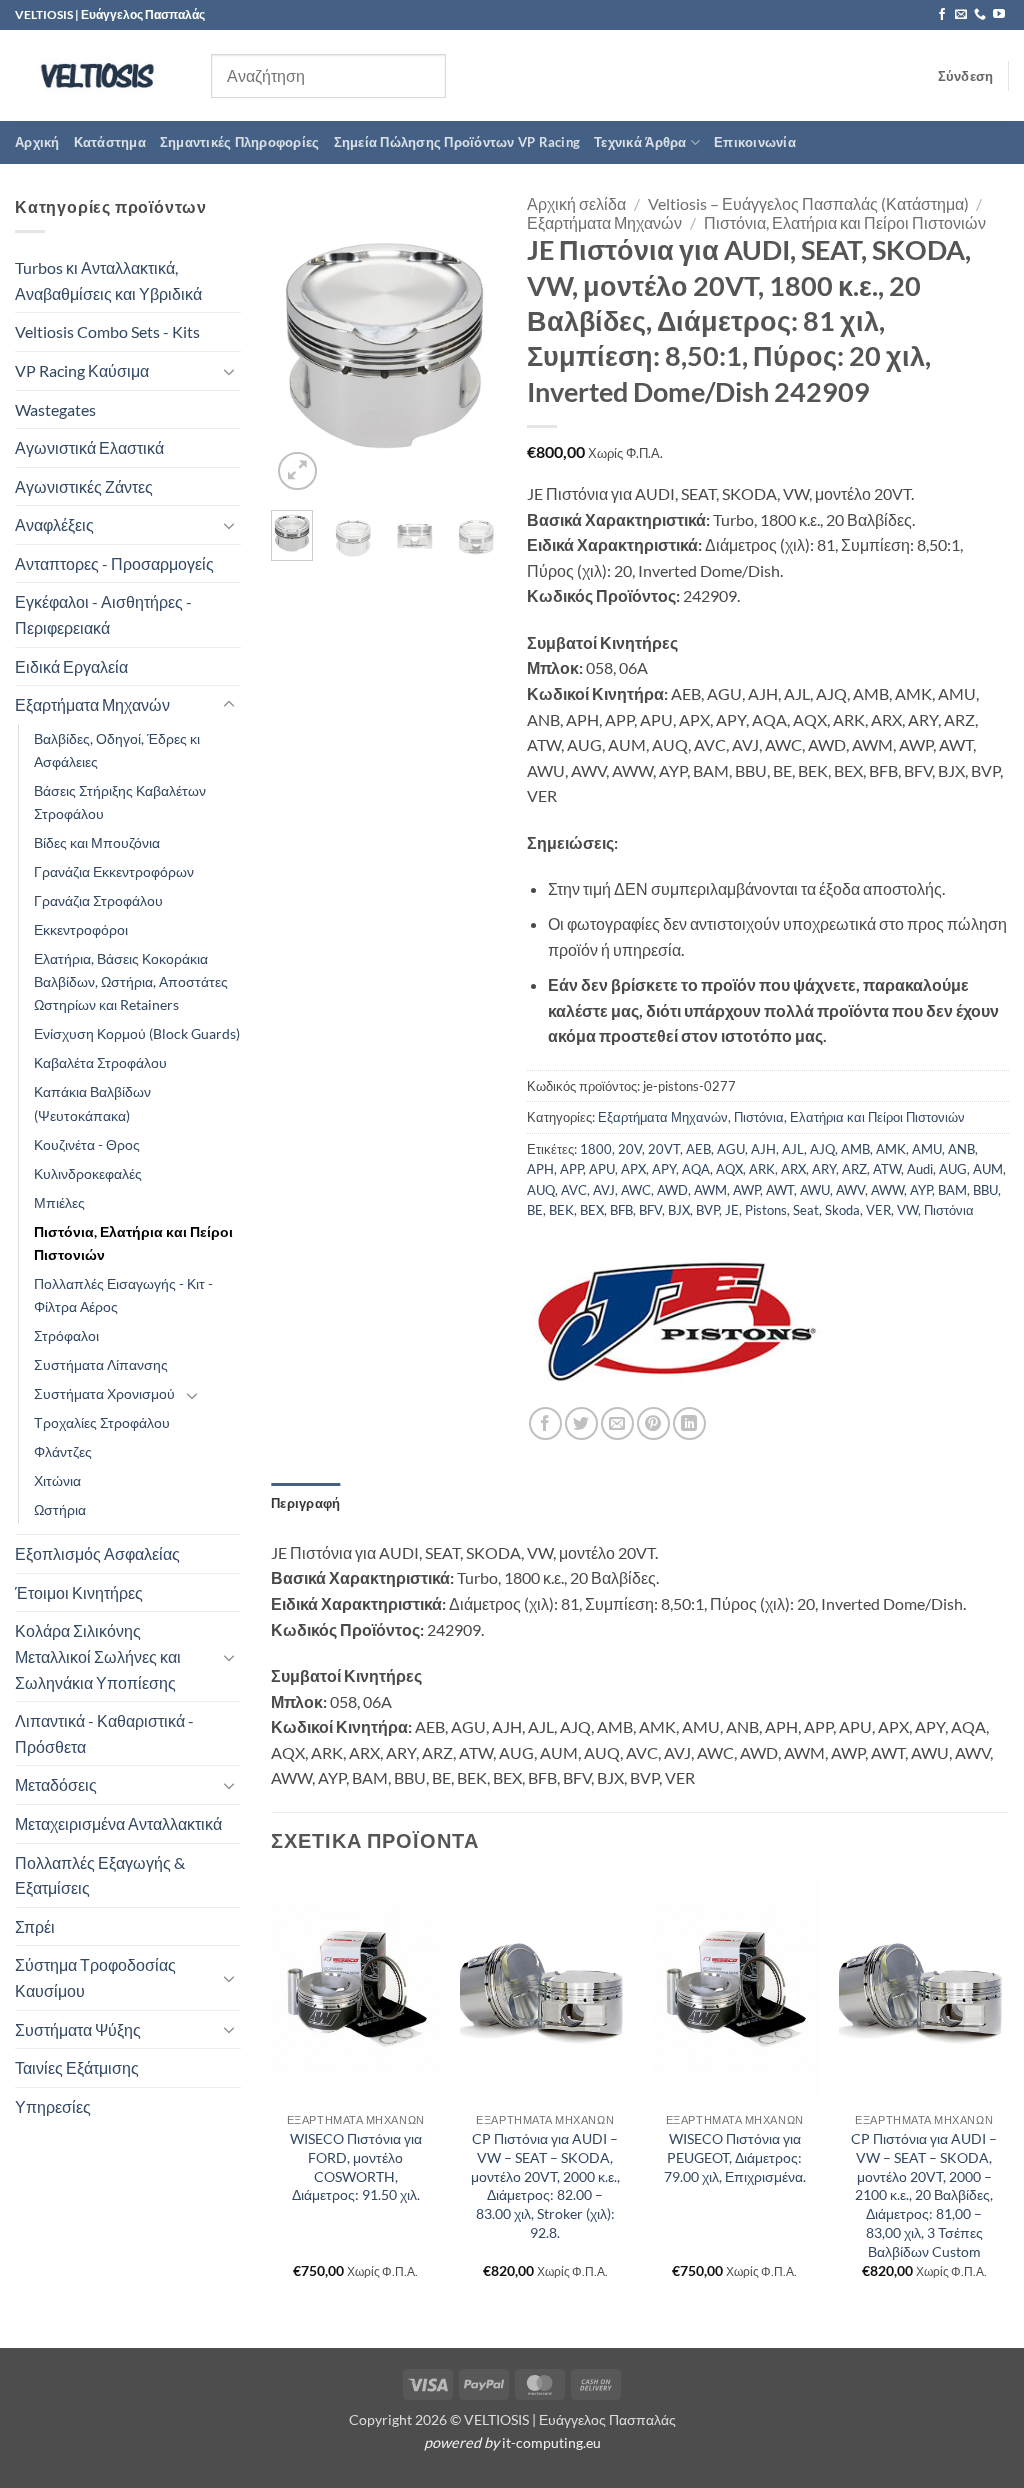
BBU (985, 1190)
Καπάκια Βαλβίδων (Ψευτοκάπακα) (92, 1103)
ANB (961, 1149)
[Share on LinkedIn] (689, 1423)
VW (907, 1210)
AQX (729, 1169)
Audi (920, 1169)
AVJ (604, 1190)
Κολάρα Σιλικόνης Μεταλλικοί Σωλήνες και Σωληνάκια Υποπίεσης (98, 1656)
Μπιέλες (59, 1202)
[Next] (467, 345)
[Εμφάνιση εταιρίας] (677, 1320)
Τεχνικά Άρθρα (640, 142)
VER (878, 1210)
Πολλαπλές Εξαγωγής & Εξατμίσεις (100, 1875)
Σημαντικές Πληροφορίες (240, 142)
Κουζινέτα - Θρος (87, 1144)
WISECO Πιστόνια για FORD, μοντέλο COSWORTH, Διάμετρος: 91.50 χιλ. (356, 2166)
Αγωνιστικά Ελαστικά (89, 447)
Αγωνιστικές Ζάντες (84, 486)
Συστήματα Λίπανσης (101, 1364)
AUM (988, 1169)
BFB (621, 1210)
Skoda (842, 1210)
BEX (592, 1210)
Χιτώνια (57, 1480)
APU (602, 1169)
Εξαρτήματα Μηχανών (92, 704)
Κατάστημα (110, 142)
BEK (561, 1210)
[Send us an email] (961, 15)
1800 (596, 1149)
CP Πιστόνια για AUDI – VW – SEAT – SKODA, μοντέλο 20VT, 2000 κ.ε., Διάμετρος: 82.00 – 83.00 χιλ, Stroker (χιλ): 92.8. (545, 2185)
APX (633, 1169)
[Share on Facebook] (545, 1423)
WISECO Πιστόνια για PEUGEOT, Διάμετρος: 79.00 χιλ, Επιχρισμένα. (735, 2157)
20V (630, 1149)
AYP (921, 1190)
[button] (966, 76)
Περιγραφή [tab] (305, 1503)
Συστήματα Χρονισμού (104, 1393)
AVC (574, 1190)
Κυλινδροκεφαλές (88, 1173)
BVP (707, 1210)
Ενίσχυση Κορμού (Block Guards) (137, 1033)
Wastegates (55, 409)
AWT (780, 1190)
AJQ (822, 1149)
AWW (887, 1190)
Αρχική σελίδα (576, 203)
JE (732, 1210)
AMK (891, 1149)
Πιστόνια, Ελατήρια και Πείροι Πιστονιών (133, 1243)
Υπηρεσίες (53, 2106)
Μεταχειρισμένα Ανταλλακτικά (118, 1823)
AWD (672, 1190)
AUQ (541, 1190)
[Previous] (301, 345)
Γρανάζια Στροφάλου (98, 900)
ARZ (854, 1169)
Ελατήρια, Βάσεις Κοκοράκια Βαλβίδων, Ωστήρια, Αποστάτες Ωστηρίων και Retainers (131, 981)
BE (535, 1210)
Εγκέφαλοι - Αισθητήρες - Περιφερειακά (103, 614)
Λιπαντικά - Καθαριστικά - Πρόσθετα (104, 1733)
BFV (650, 1210)
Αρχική (37, 142)
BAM (952, 1190)
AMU (927, 1149)
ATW (887, 1169)
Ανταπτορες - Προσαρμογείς (114, 563)
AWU (815, 1190)
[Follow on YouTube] (999, 15)
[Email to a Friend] (617, 1423)
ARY (824, 1169)
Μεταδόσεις (56, 1784)
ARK (762, 1169)
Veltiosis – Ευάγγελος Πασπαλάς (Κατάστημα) (808, 203)
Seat (806, 1210)
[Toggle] (229, 371)
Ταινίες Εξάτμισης (77, 2067)
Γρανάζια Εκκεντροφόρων (114, 871)
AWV (850, 1190)
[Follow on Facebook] (942, 15)
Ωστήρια (60, 1509)
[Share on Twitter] (581, 1423)
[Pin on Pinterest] (653, 1423)
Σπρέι (35, 1926)
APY (664, 1169)
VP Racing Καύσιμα (82, 370)
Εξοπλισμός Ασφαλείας (97, 1553)
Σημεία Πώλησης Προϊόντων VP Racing (457, 142)
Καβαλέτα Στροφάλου (100, 1062)
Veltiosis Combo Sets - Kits (107, 331)
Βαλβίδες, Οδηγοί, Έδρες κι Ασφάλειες (117, 750)
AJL (793, 1149)
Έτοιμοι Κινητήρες (79, 1592)
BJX (679, 1210)
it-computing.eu (551, 2442)
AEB (698, 1149)
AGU (731, 1149)
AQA (696, 1169)
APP (571, 1169)
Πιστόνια (949, 1210)
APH (540, 1169)
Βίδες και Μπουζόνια (97, 842)
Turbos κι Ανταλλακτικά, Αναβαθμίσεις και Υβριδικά (108, 280)
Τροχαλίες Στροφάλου (102, 1422)
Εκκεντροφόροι (81, 929)
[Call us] (980, 15)
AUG (953, 1169)
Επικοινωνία (755, 142)
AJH (763, 1149)
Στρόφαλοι (66, 1335)
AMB (855, 1149)
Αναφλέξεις (54, 524)
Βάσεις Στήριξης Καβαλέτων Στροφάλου (120, 802)
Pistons (766, 1210)
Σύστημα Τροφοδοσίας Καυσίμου (95, 1977)
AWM (710, 1190)
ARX (793, 1169)
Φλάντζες (63, 1451)
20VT (664, 1149)
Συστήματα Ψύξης (78, 2029)
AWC (636, 1190)
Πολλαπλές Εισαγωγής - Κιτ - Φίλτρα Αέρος (123, 1295)
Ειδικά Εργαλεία (71, 666)
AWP (746, 1190)
